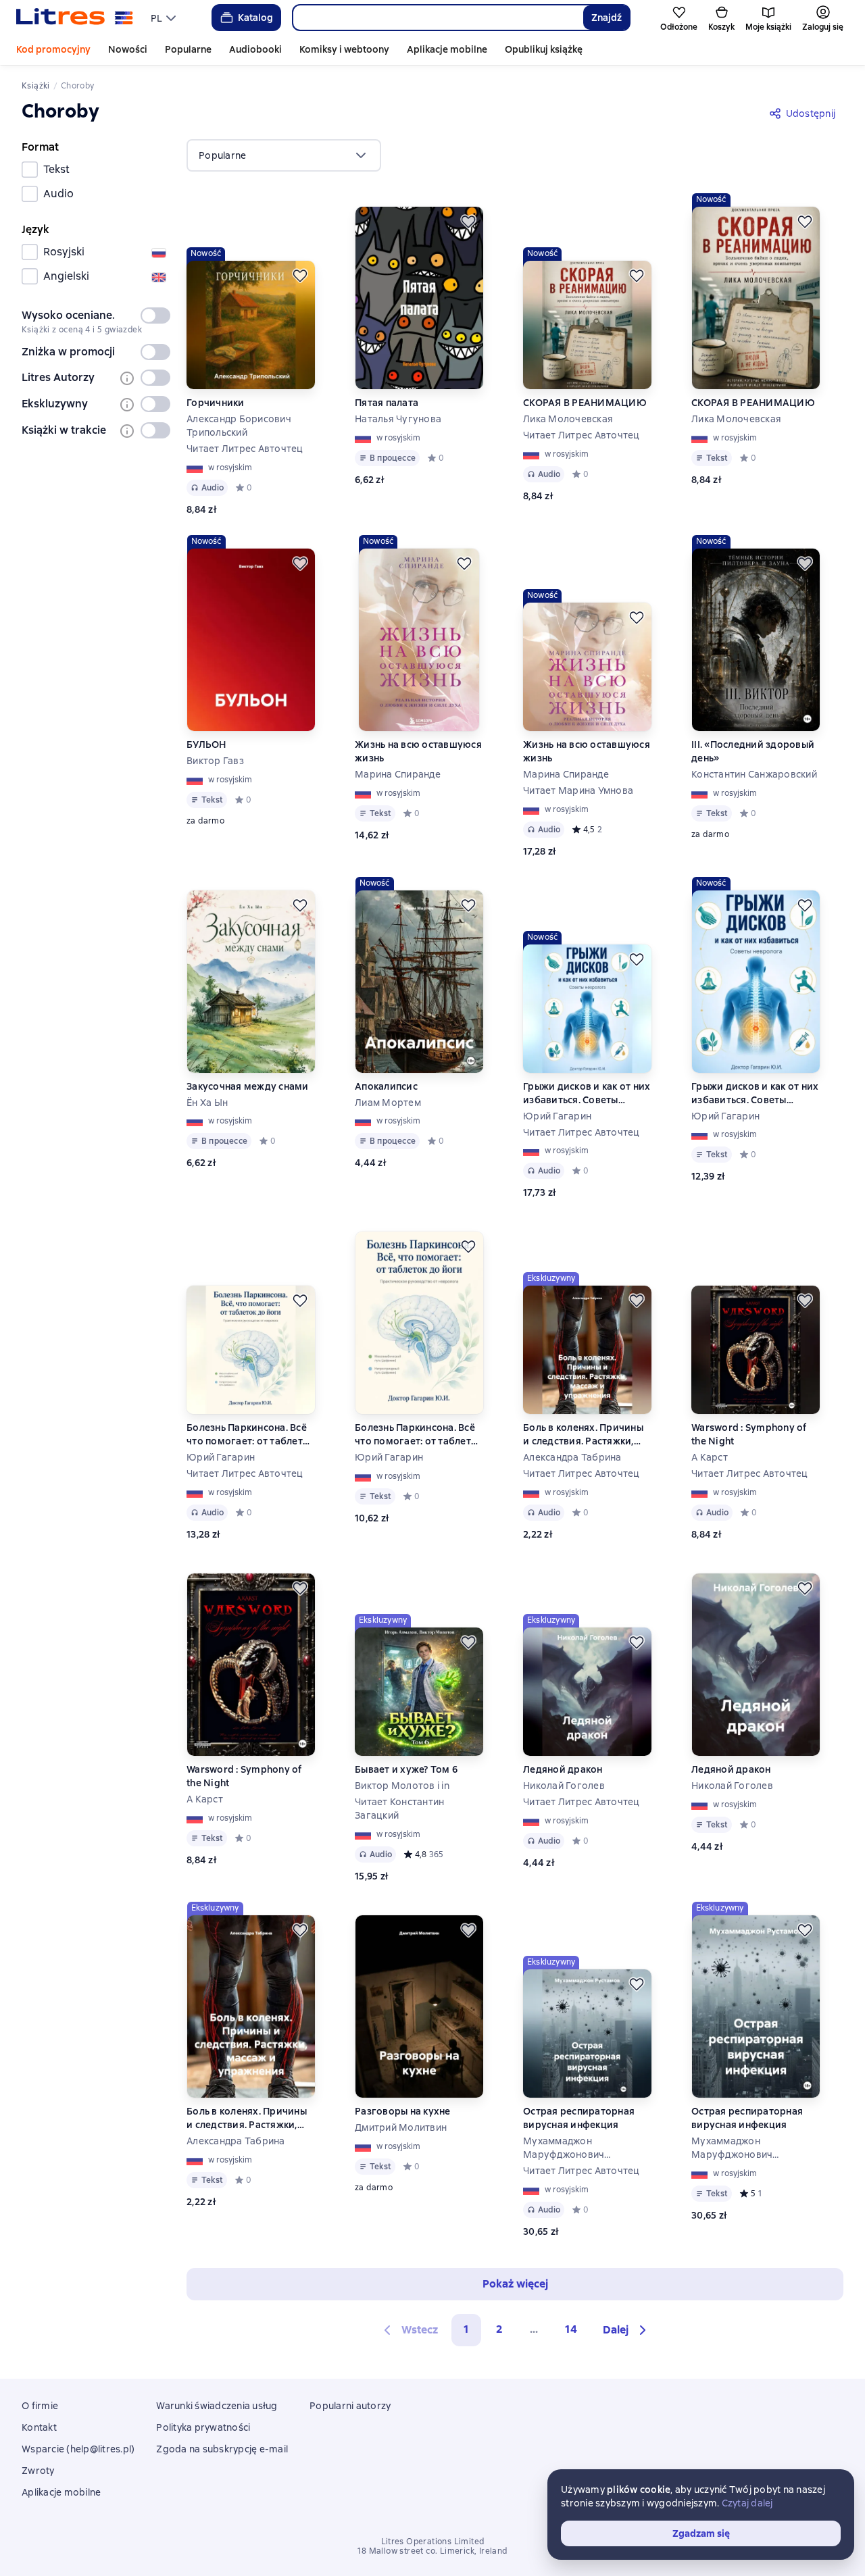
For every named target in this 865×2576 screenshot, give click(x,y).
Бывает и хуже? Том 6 (406, 1769)
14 (571, 2329)
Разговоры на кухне (403, 2111)
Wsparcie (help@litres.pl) (78, 2449)
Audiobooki (255, 49)
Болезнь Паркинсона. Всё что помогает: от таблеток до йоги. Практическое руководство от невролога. (250, 1435)
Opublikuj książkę (544, 49)
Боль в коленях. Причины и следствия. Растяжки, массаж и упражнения (583, 1435)
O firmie (40, 2406)
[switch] (155, 315)
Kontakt (39, 2427)
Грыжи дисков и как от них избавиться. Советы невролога (587, 1093)
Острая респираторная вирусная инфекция (579, 2118)
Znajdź (607, 18)
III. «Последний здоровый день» (753, 751)
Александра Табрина (572, 1457)
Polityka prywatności (203, 2427)
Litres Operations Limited (433, 2542)
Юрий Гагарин (557, 1116)
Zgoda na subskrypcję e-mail (222, 2449)
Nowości (128, 49)
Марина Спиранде (398, 774)
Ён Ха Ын (207, 1103)
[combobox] (438, 18)
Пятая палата (387, 403)
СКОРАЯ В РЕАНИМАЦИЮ (585, 403)
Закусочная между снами (248, 1086)
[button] (626, 2330)
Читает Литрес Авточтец (245, 449)
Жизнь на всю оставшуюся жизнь (418, 751)
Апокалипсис (386, 1086)
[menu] (165, 18)
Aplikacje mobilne (447, 49)
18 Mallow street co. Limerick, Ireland (432, 2551)
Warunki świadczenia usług (217, 2406)
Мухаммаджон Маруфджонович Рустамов (564, 2148)
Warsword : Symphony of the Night (749, 1434)
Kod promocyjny (53, 49)
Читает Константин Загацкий (399, 1809)
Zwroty (38, 2471)
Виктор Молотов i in (402, 1786)
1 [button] (466, 2329)
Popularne (188, 49)
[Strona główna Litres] (75, 18)
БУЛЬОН (206, 744)
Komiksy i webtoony (344, 49)
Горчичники (216, 403)
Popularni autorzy (350, 2406)
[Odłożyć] (300, 276)
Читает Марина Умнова (578, 790)
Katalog (255, 18)
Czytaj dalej (747, 2503)
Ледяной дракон (563, 1769)
